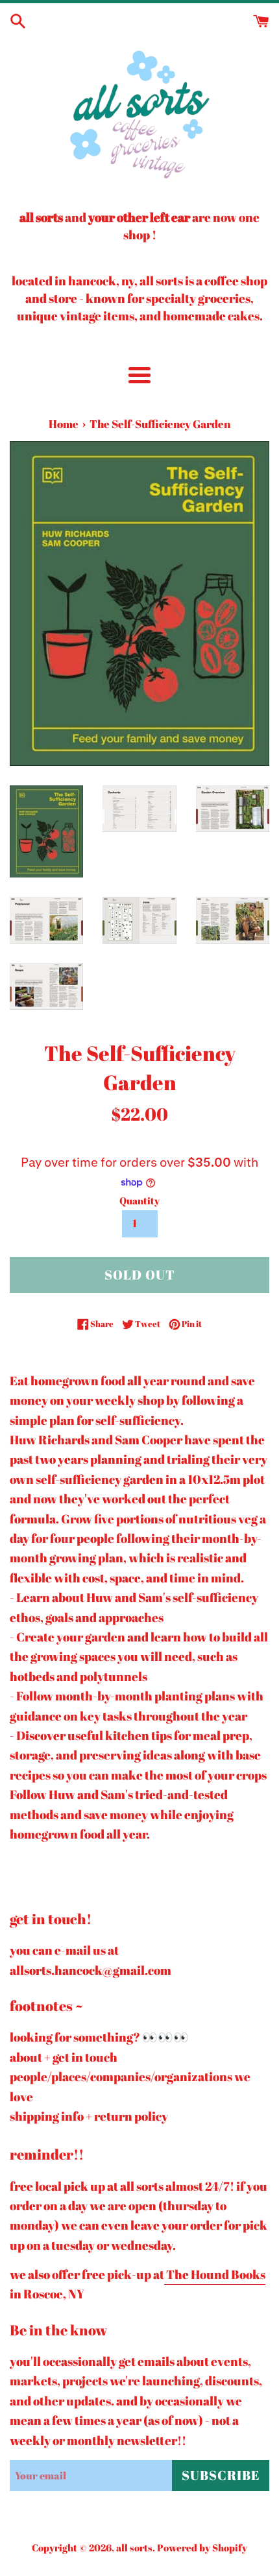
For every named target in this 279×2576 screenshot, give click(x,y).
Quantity (139, 1200)
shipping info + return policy (89, 2116)
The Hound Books (215, 2274)
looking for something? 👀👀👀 (99, 2037)
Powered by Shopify (202, 2547)
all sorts (134, 2547)
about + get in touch (64, 2057)
